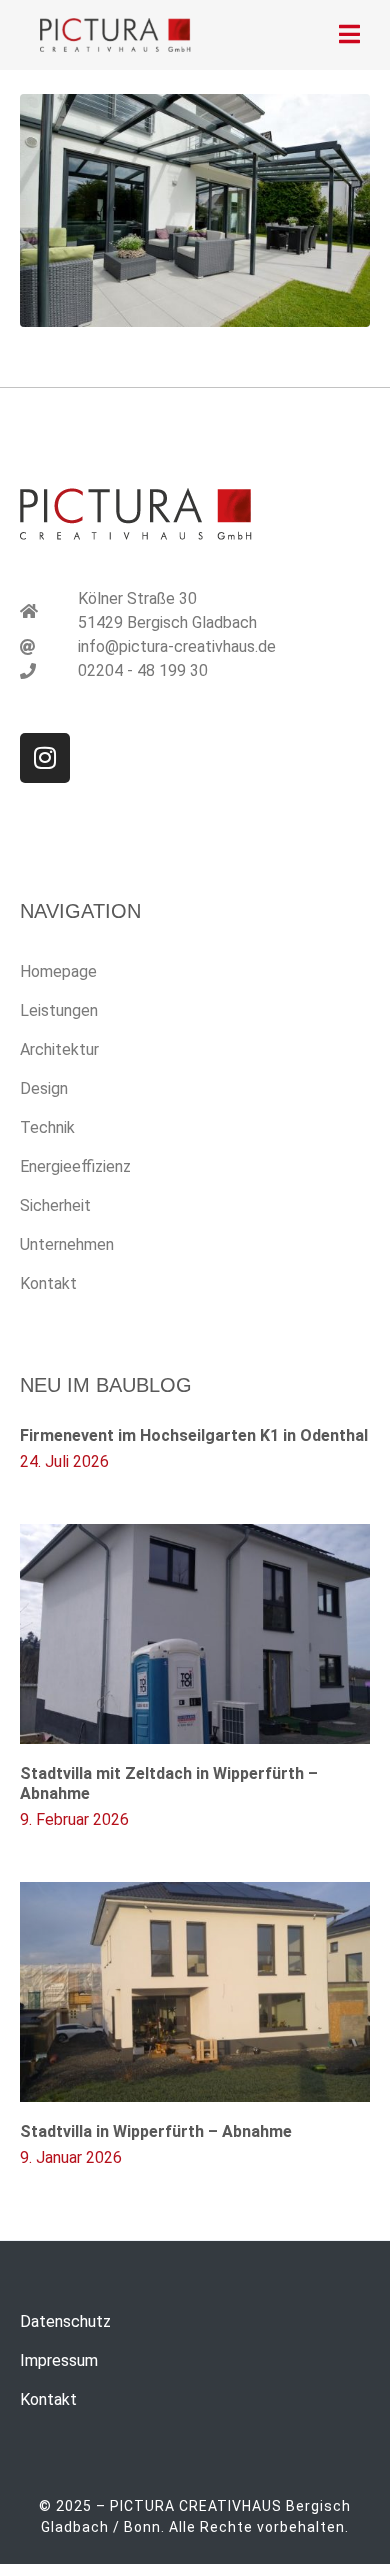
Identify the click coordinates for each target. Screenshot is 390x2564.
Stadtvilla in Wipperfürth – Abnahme (156, 2131)
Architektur (59, 1049)
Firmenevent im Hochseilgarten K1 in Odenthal (194, 1435)
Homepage (58, 971)
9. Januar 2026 (71, 2157)
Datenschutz (65, 2321)
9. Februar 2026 (74, 1819)
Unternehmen (67, 1244)
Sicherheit (55, 1205)
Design (44, 1088)
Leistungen (59, 1010)
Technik (47, 1127)
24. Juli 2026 (64, 1461)
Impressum (59, 2360)
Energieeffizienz (75, 1166)
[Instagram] (45, 758)
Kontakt (48, 1283)
